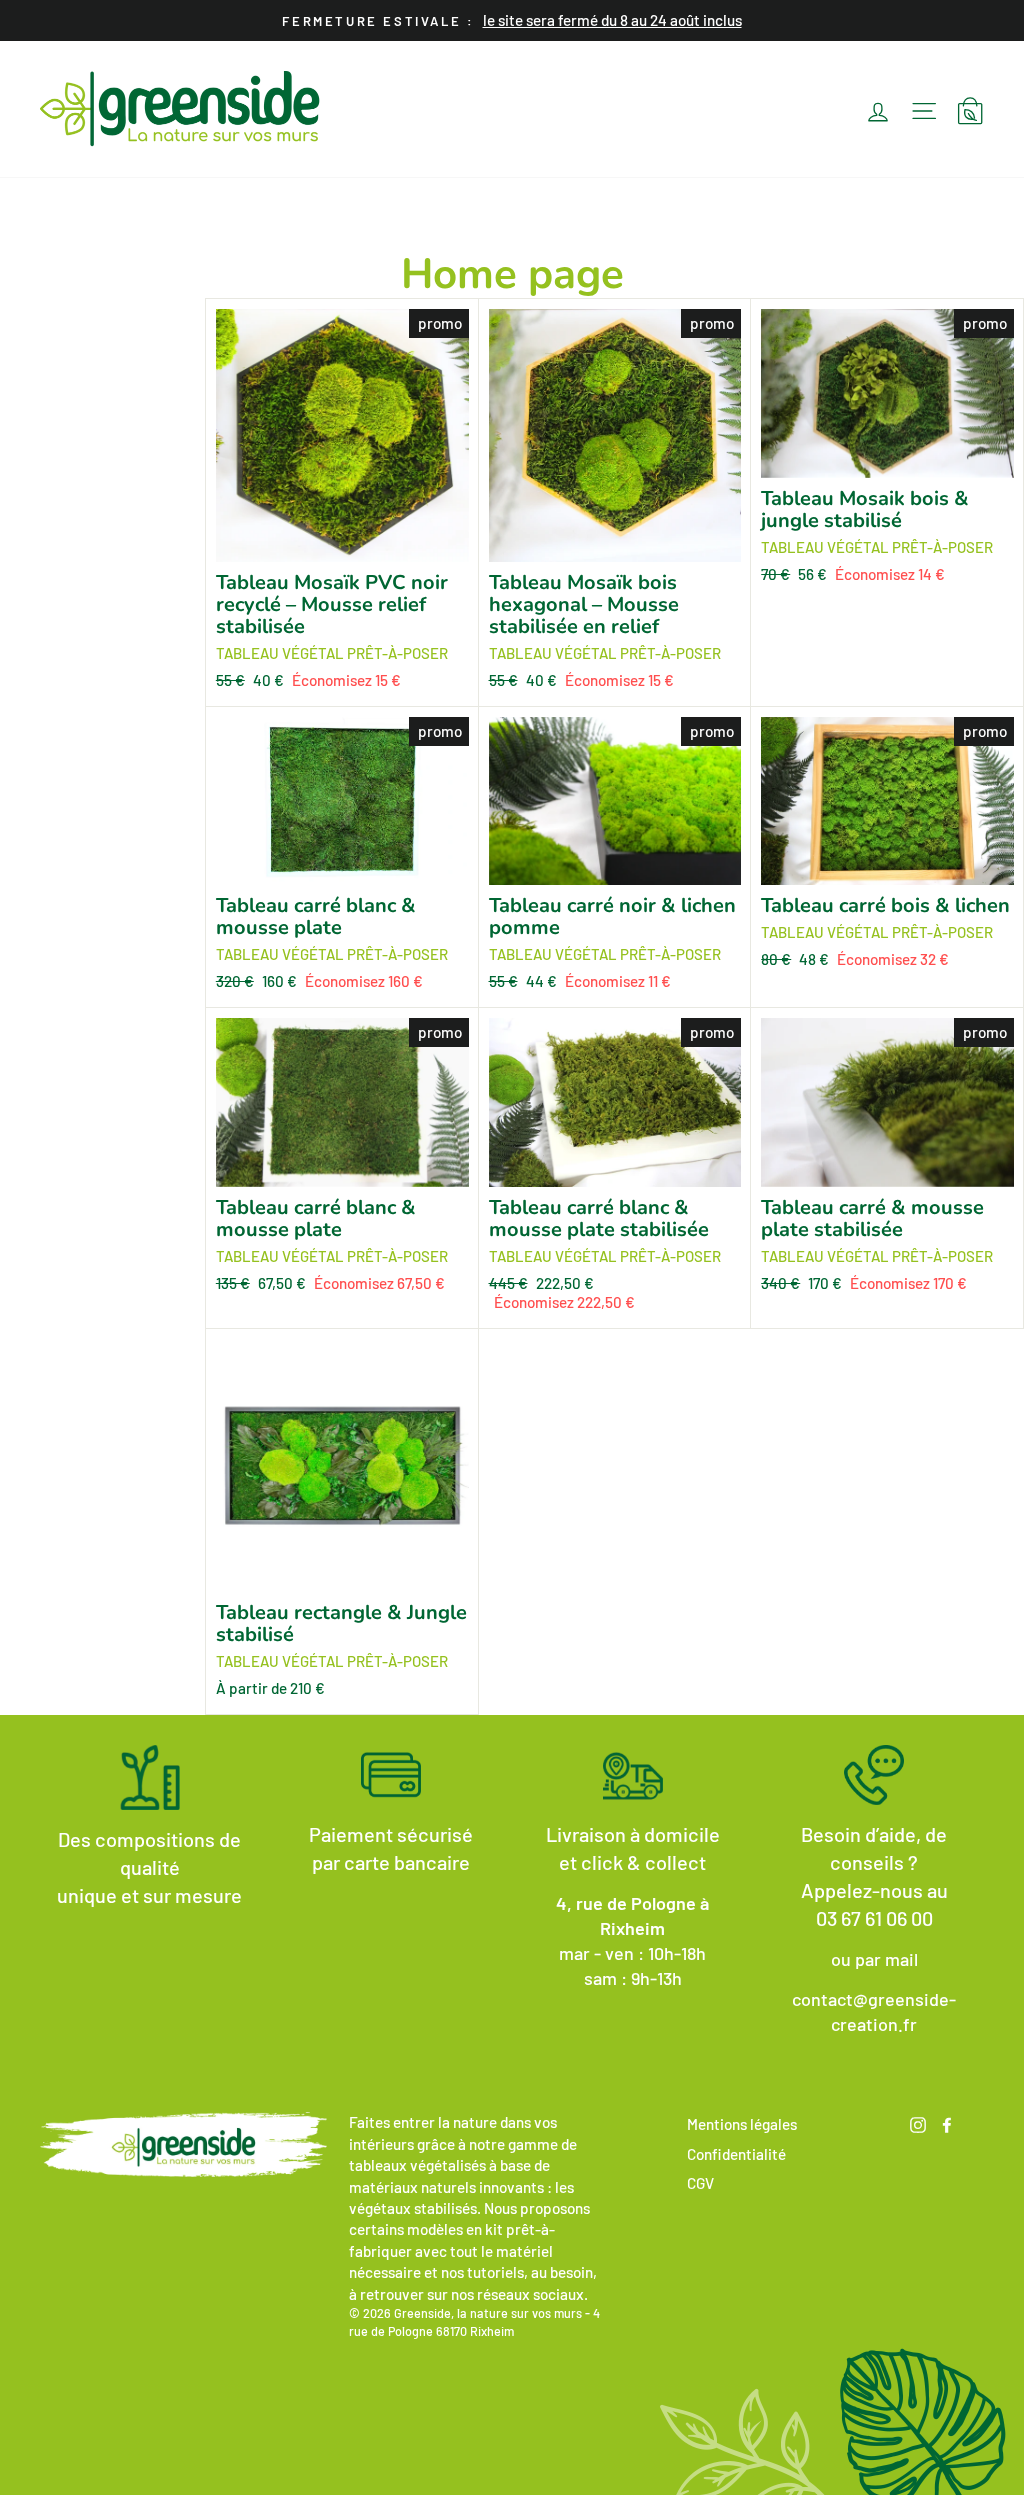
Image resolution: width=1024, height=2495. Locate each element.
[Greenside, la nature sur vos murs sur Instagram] (918, 2122)
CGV (700, 2183)
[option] (512, 20)
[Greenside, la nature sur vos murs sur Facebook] (947, 2122)
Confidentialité (736, 2154)
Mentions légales (742, 2124)
